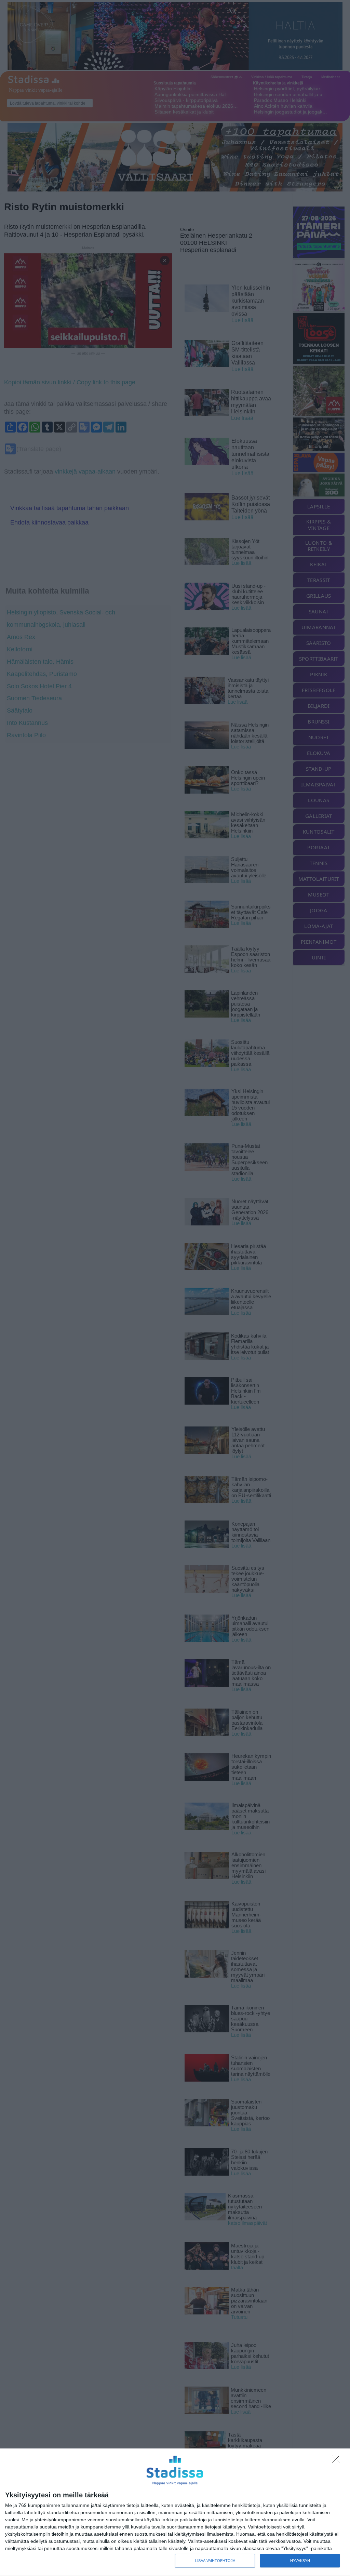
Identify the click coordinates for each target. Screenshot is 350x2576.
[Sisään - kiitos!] (338, 2461)
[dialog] (175, 2512)
